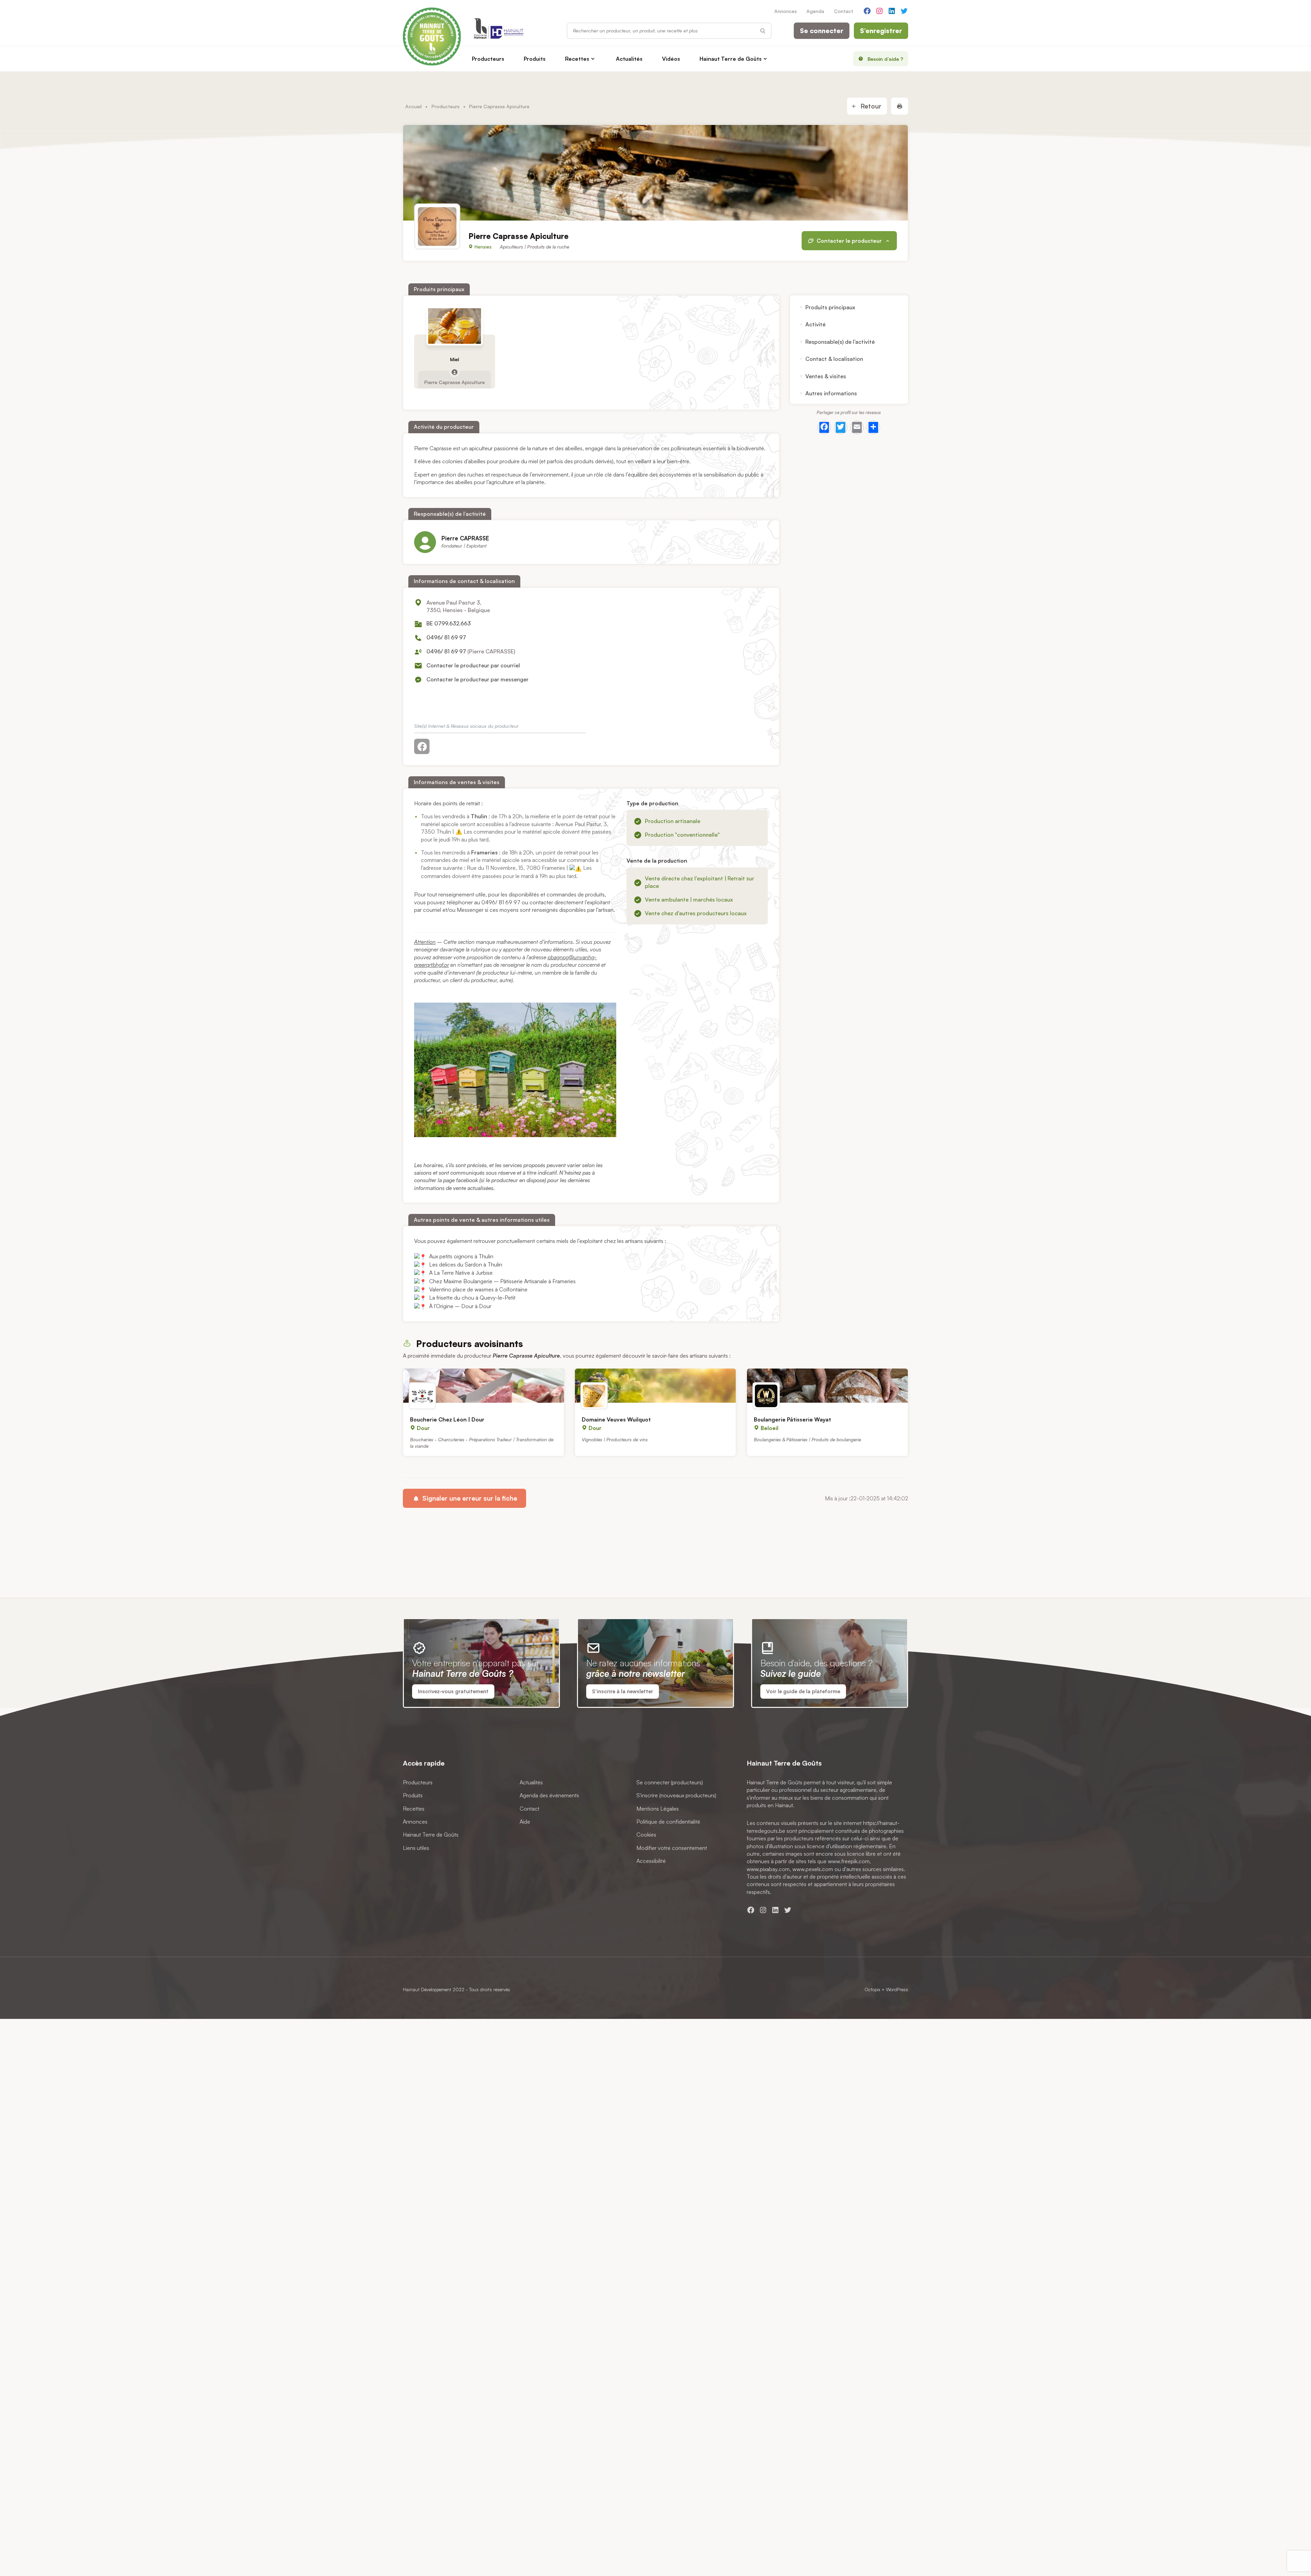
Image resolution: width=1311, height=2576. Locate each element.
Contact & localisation (834, 359)
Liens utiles (416, 1848)
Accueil (413, 106)
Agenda (815, 11)
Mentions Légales (658, 1809)
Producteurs (488, 59)
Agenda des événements (549, 1795)
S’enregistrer (881, 31)
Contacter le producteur (849, 241)
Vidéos (671, 59)
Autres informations (831, 393)
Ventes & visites (826, 376)
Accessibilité (651, 1861)
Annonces (786, 11)
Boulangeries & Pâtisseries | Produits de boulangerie (807, 1439)
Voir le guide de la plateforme (803, 1691)
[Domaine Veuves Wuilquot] (655, 1386)
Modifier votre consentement (672, 1848)
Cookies (646, 1835)
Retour (870, 106)
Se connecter (822, 31)
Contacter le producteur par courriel (473, 665)
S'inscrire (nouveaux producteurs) (676, 1795)
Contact (844, 11)
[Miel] (455, 326)
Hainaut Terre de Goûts (731, 59)
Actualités (629, 59)
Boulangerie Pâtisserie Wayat (792, 1419)
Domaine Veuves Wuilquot (616, 1419)
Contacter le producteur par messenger (477, 679)
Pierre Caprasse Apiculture (455, 382)
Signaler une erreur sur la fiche (469, 1498)
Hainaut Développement (427, 1989)
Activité (815, 325)
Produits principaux (830, 307)
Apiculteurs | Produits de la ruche (534, 247)
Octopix (872, 1989)
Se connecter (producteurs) (670, 1782)
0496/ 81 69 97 (446, 637)
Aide (525, 1822)
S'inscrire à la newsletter (623, 1691)
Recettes (577, 59)
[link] (451, 1256)
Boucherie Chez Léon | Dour (447, 1419)
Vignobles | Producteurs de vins (615, 1439)
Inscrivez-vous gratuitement (453, 1691)
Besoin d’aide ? (885, 59)
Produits (535, 59)
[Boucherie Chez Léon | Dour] (484, 1386)
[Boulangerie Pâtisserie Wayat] (827, 1386)
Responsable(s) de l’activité (840, 342)
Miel (455, 359)
